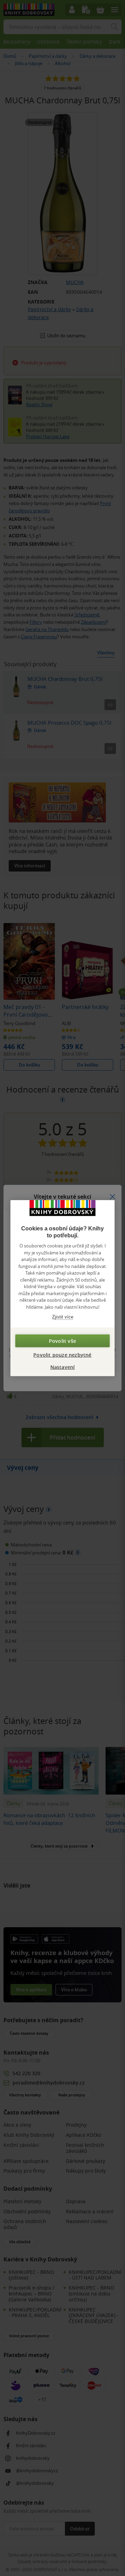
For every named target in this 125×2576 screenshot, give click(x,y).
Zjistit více (63, 1317)
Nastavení (63, 1367)
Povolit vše (62, 1341)
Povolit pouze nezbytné (62, 1354)
